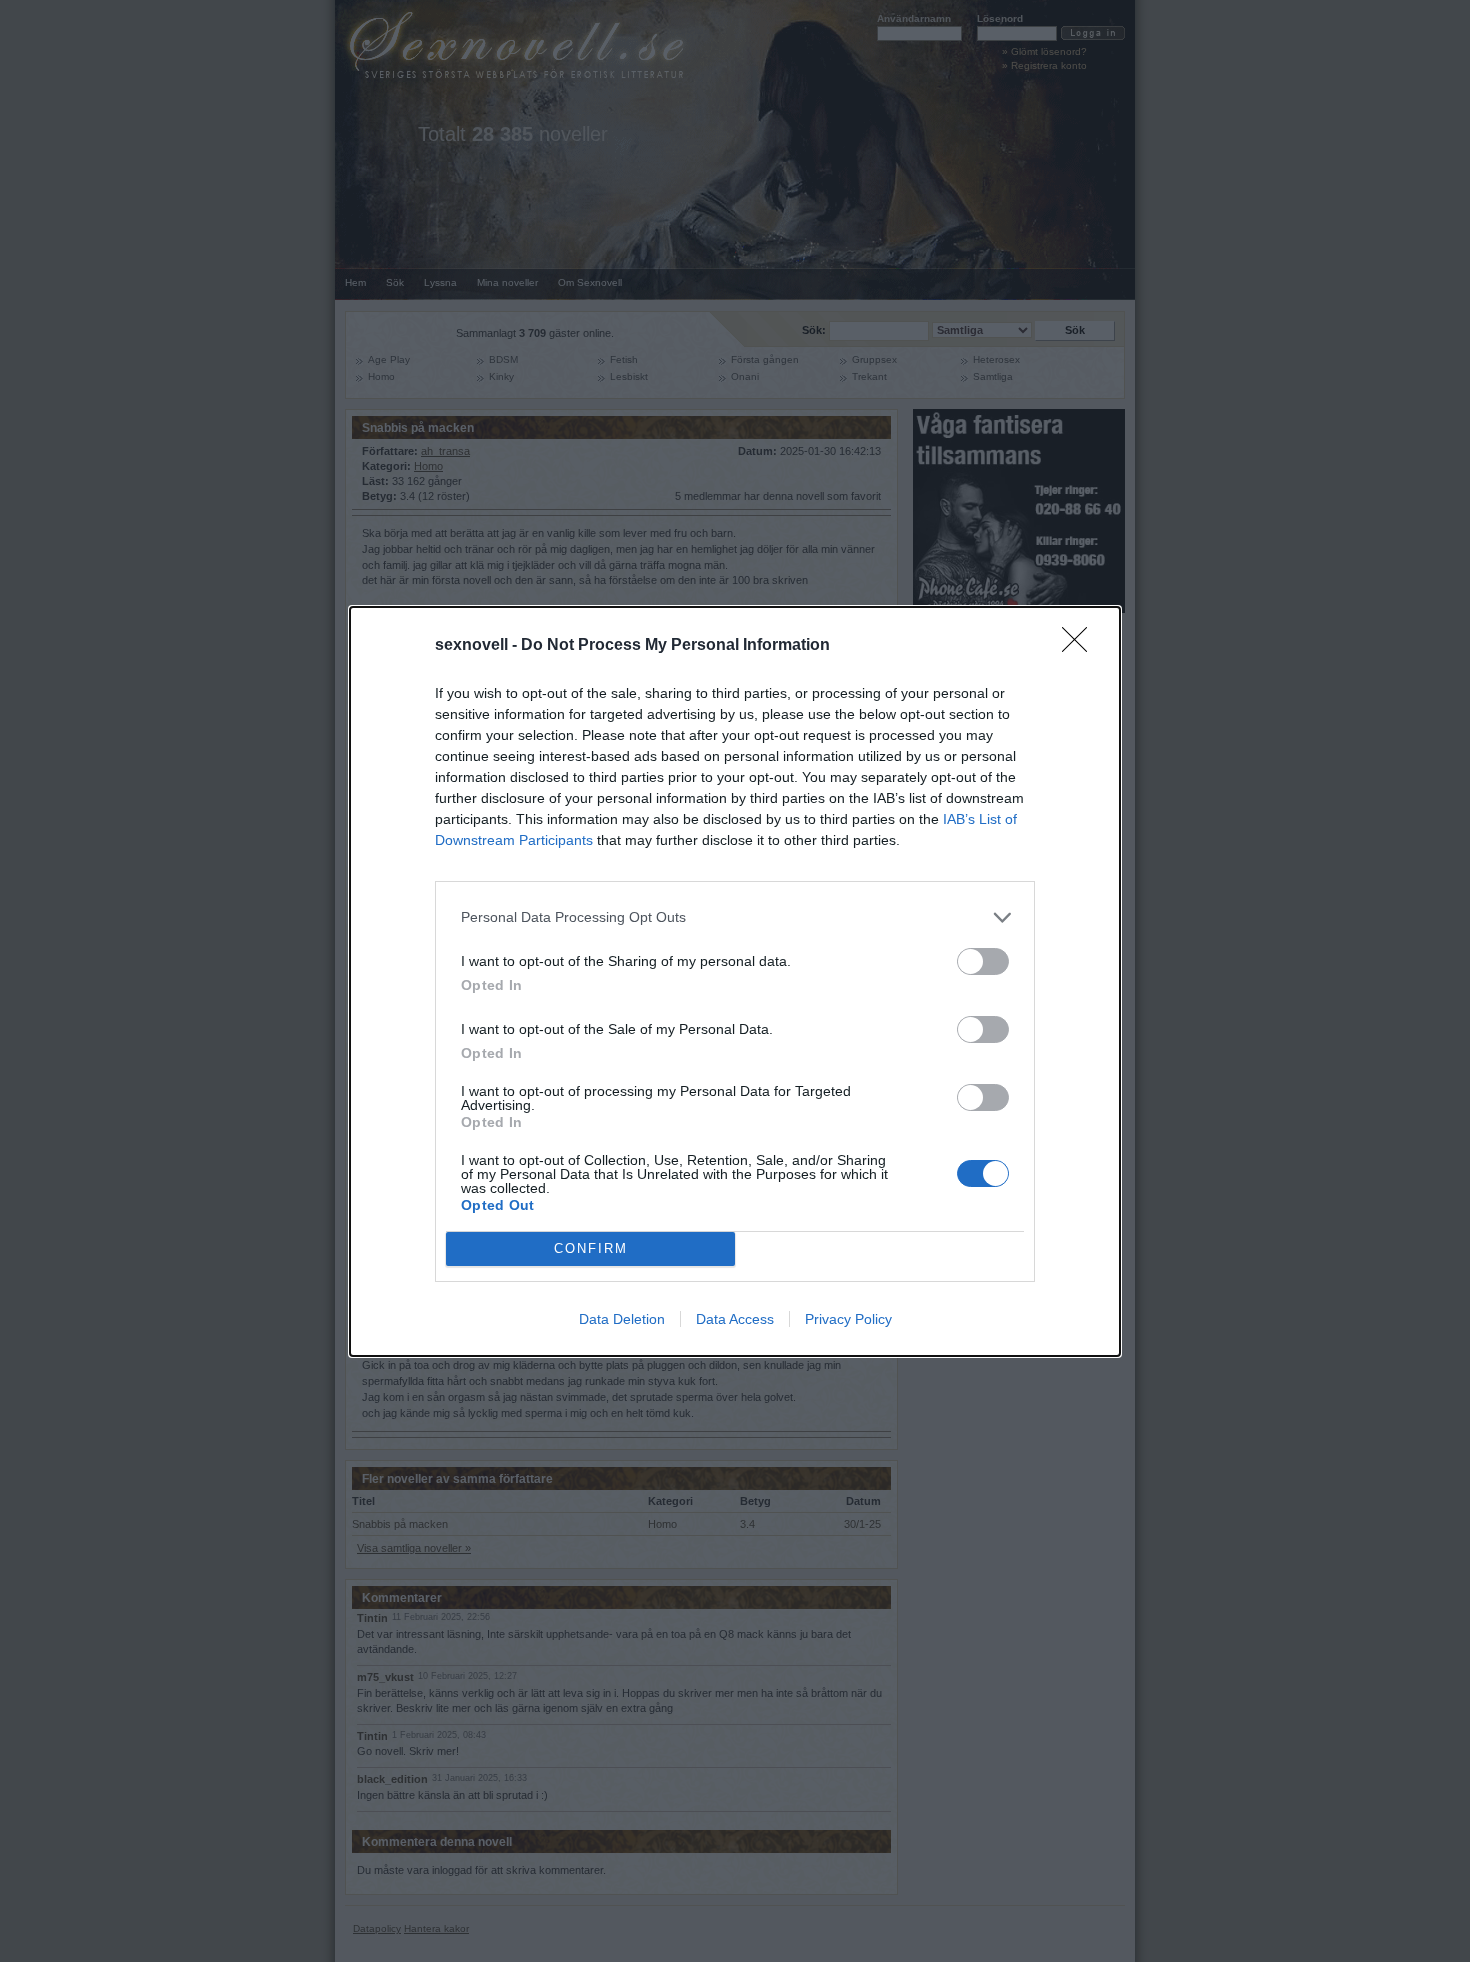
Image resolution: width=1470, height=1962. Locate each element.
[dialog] (735, 981)
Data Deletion (622, 1319)
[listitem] (735, 917)
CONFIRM (591, 1248)
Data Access (735, 1319)
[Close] (1081, 646)
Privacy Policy (848, 1319)
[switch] (983, 961)
